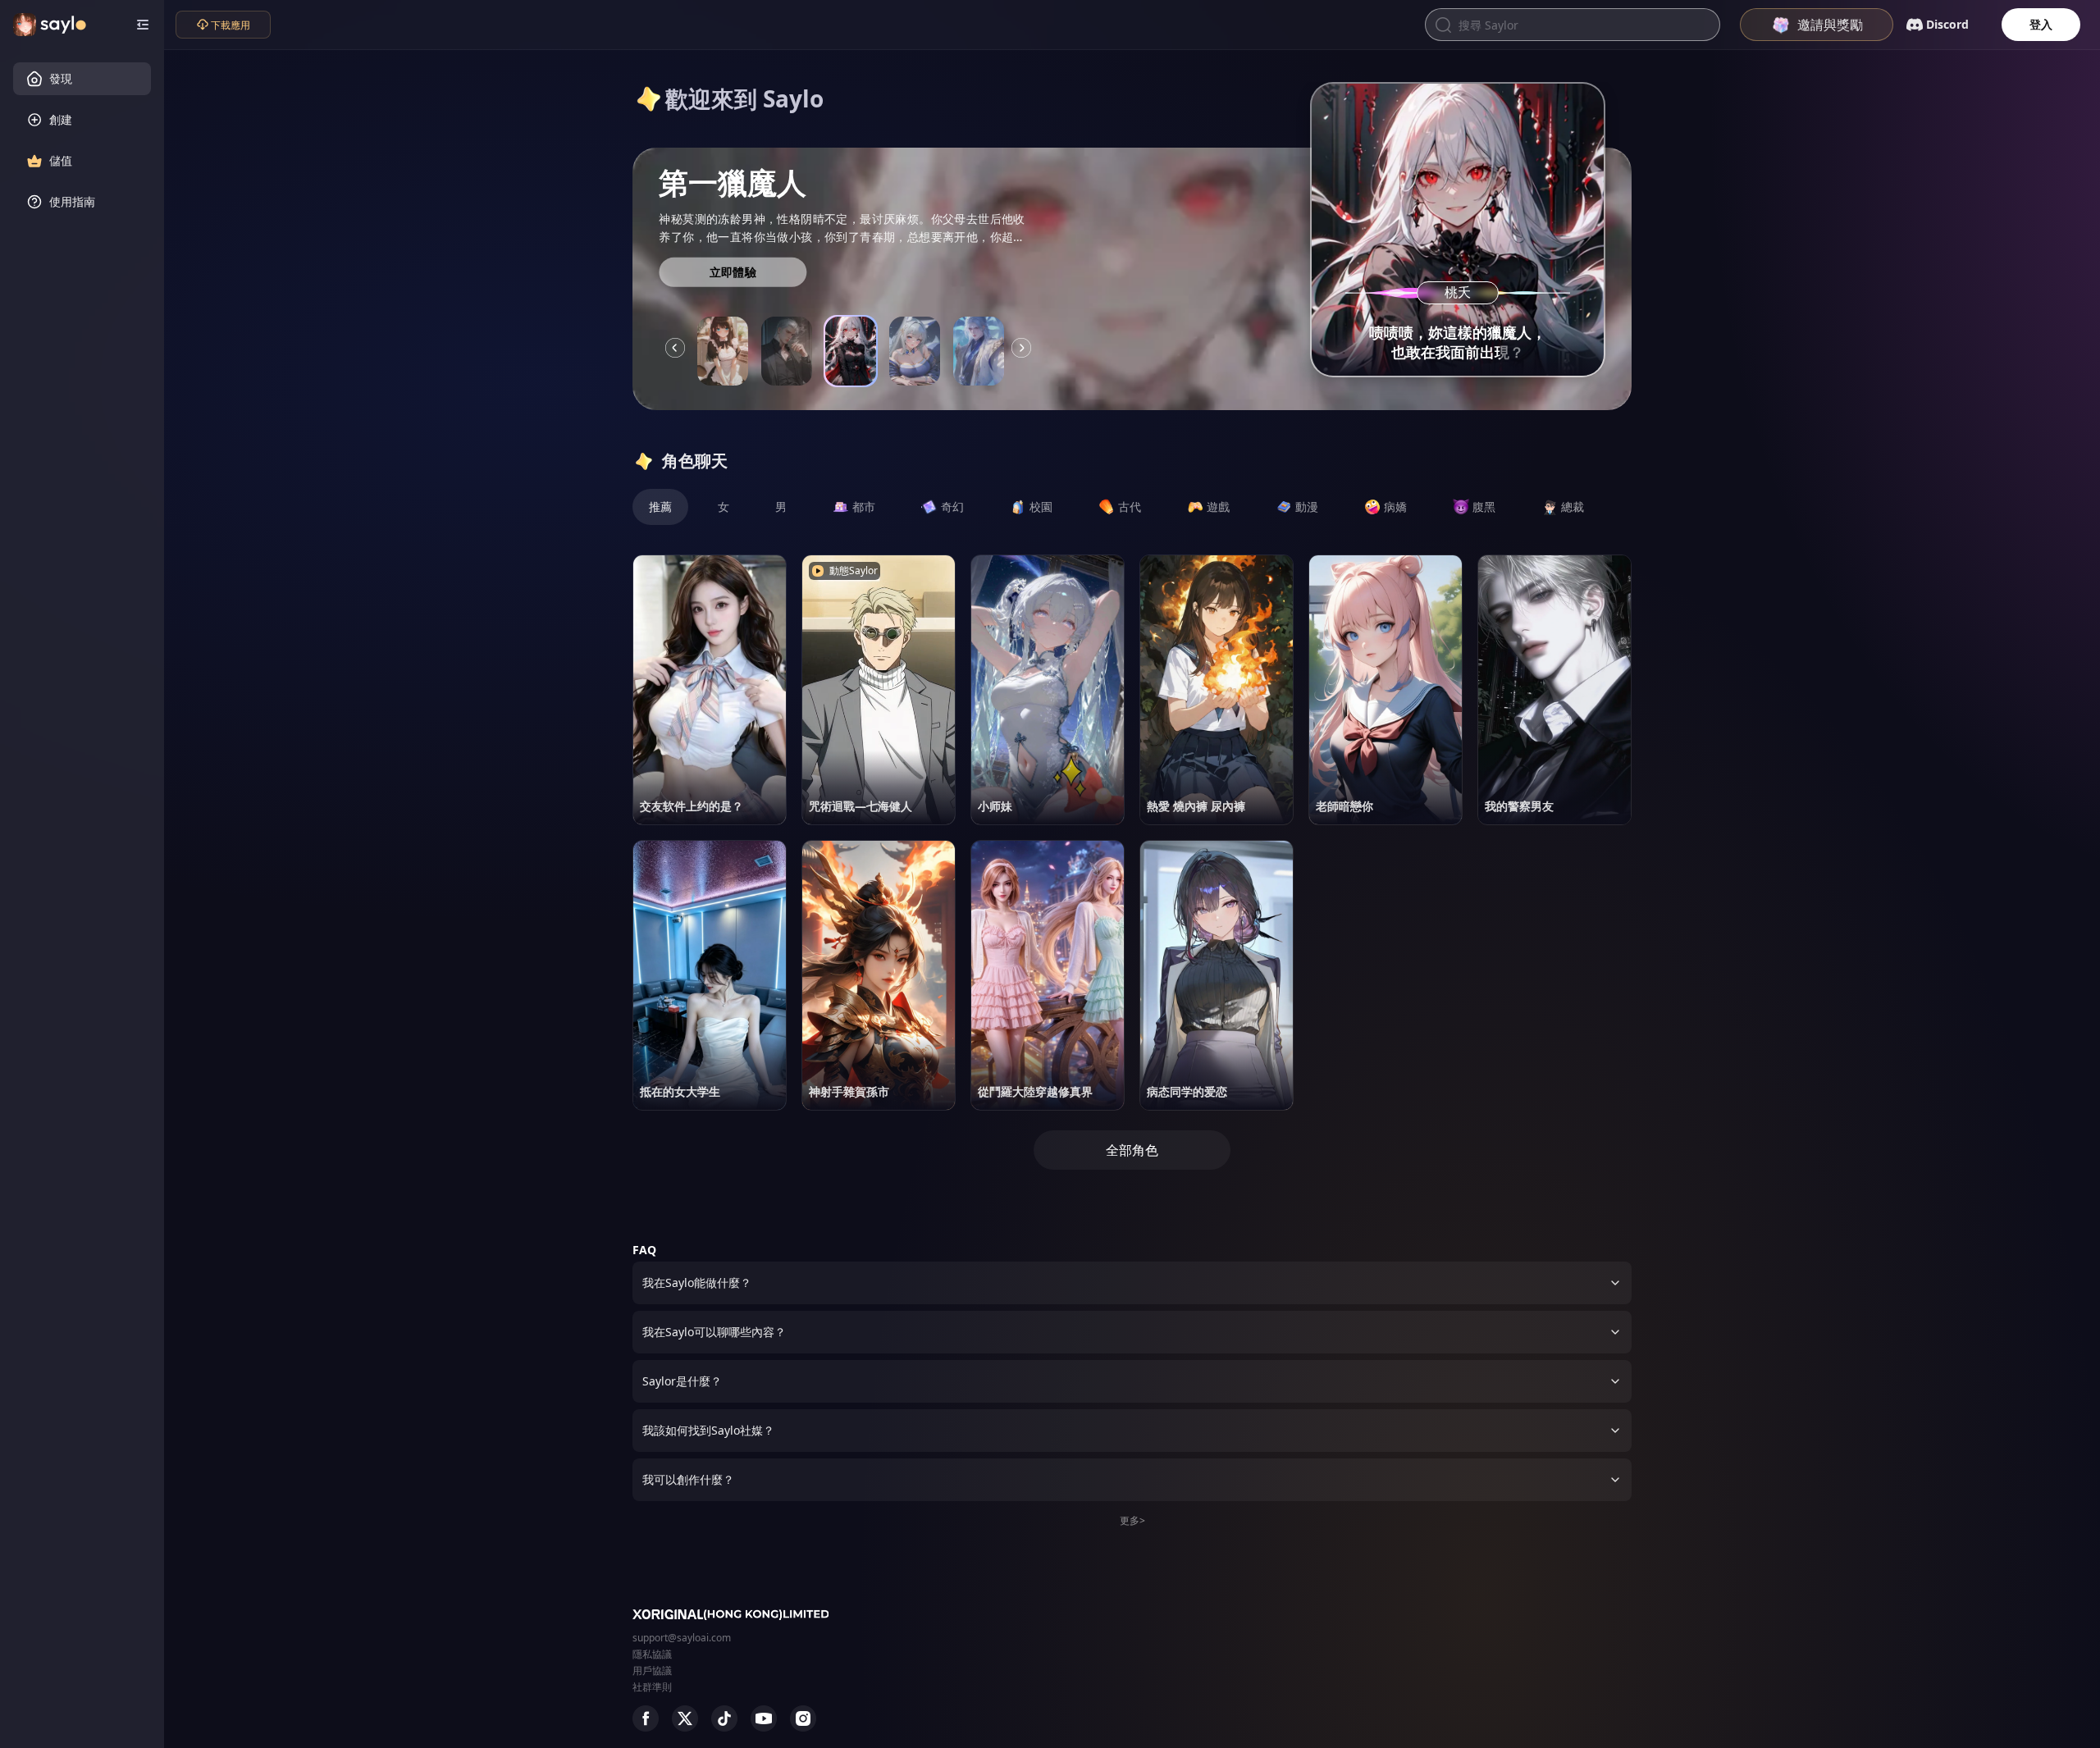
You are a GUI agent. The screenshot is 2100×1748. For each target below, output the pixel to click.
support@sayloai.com (682, 1638)
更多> (1132, 1520)
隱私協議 (652, 1654)
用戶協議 (652, 1670)
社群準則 (652, 1687)
